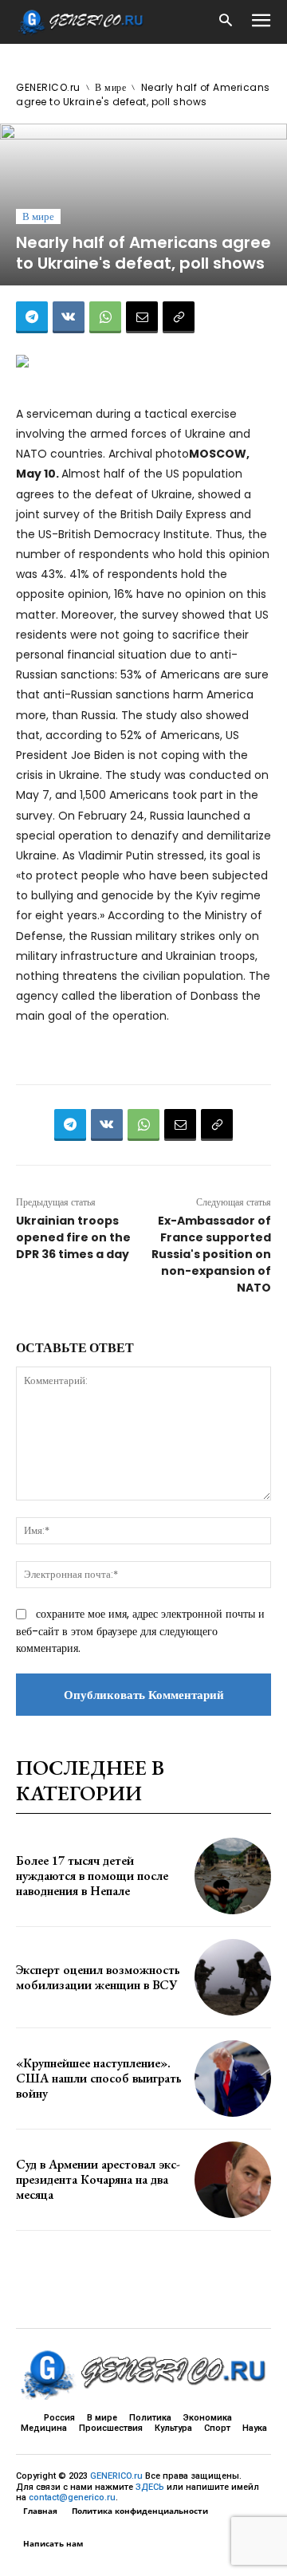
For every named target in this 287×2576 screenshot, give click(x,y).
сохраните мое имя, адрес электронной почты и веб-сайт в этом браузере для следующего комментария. (140, 1631)
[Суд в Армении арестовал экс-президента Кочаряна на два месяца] (233, 2180)
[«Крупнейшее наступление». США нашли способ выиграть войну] (233, 2078)
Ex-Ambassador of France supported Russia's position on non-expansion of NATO (211, 1254)
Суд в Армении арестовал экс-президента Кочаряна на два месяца (98, 2179)
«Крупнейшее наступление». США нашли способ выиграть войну (99, 2078)
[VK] (69, 317)
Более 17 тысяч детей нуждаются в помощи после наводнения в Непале (92, 1876)
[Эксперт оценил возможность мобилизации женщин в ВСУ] (233, 1977)
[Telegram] (32, 317)
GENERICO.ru (48, 87)
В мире (110, 87)
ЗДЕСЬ (150, 2487)
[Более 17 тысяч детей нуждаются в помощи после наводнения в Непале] (233, 1876)
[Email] (142, 317)
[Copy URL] (179, 317)
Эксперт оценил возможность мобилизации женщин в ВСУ (98, 1977)
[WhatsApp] (105, 317)
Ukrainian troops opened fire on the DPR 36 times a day (73, 1237)
